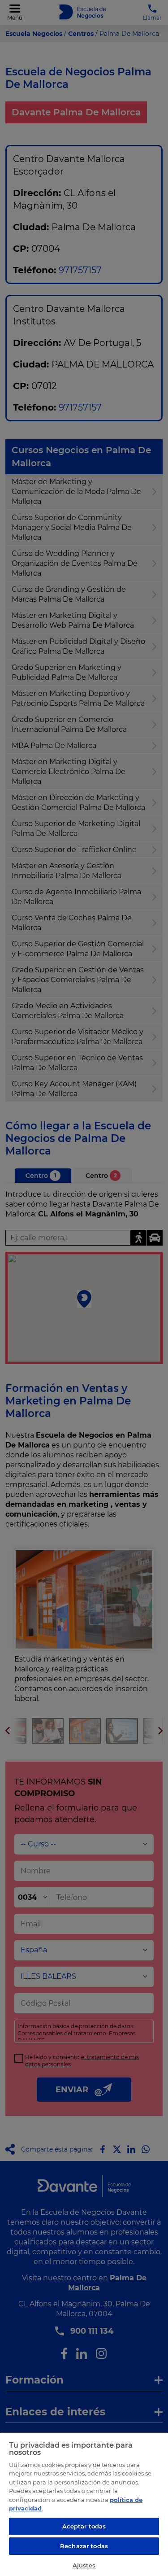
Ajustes (84, 2565)
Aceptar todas (84, 2526)
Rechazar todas (84, 2546)
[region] (84, 2504)
